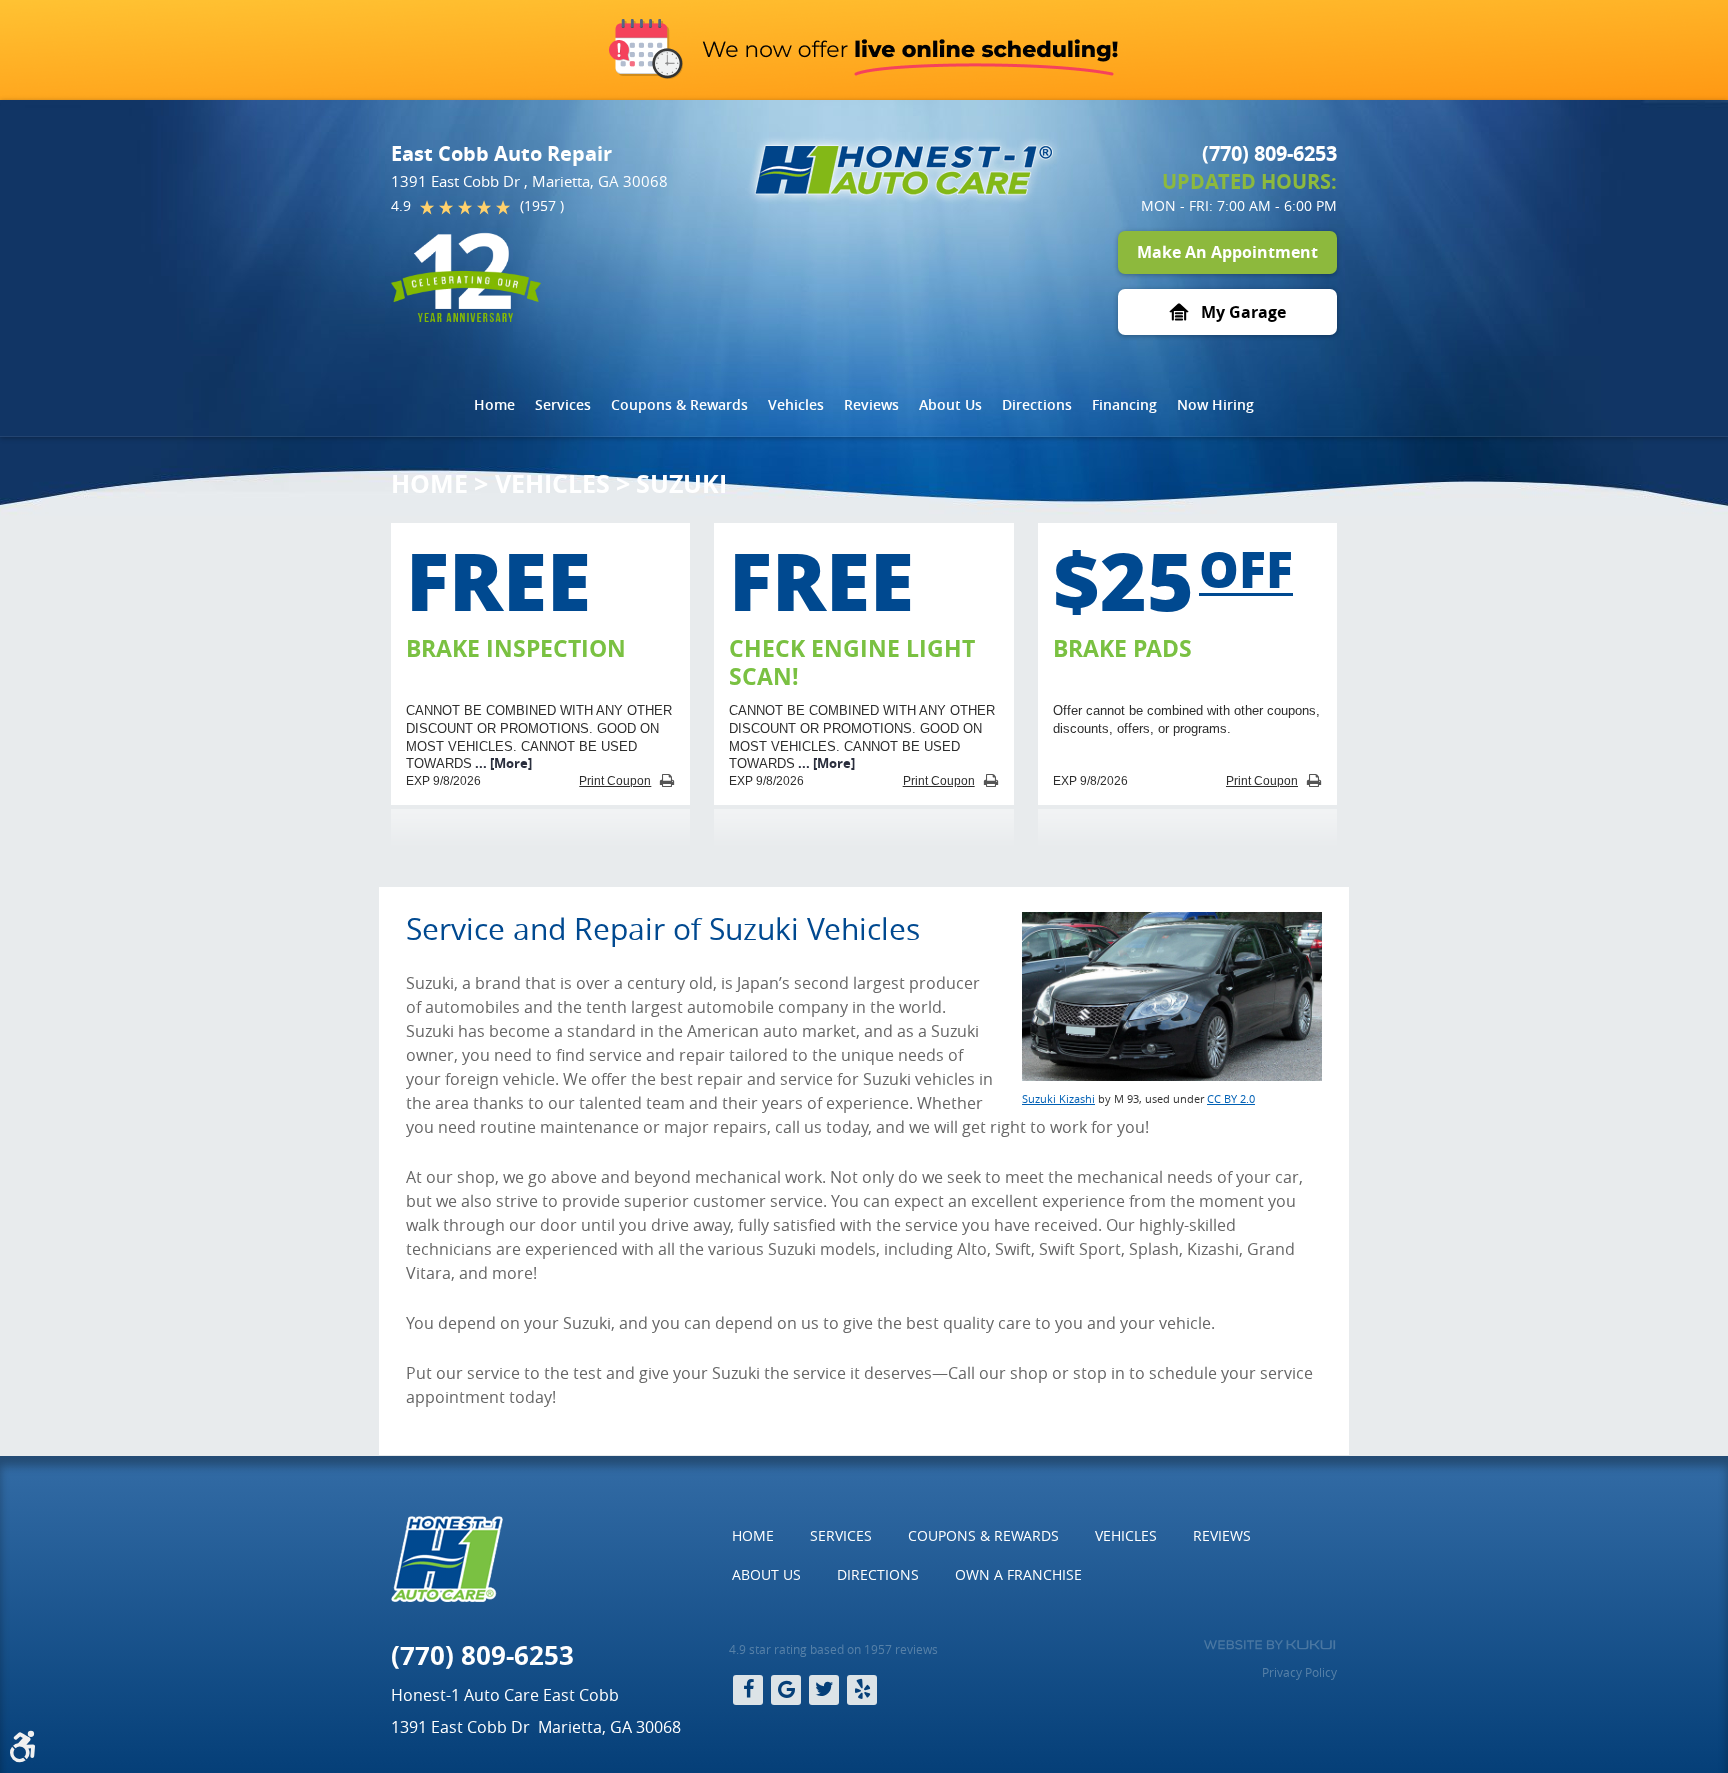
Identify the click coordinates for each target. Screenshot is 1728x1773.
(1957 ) (542, 205)
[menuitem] (494, 405)
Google (786, 1690)
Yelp (862, 1690)
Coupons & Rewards (679, 404)
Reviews (871, 404)
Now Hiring (1215, 404)
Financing (1124, 404)
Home (494, 404)
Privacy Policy (1299, 1672)
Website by (1269, 1645)
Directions (1037, 404)
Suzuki (681, 483)
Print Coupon (615, 781)
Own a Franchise (1018, 1574)
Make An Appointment (1227, 252)
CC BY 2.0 (1231, 1098)
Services (563, 404)
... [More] (502, 763)
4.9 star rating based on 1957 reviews (833, 1649)
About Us (950, 404)
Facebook (748, 1690)
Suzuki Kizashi (1058, 1098)
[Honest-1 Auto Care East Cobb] (904, 170)
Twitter (824, 1690)
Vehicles (796, 404)
